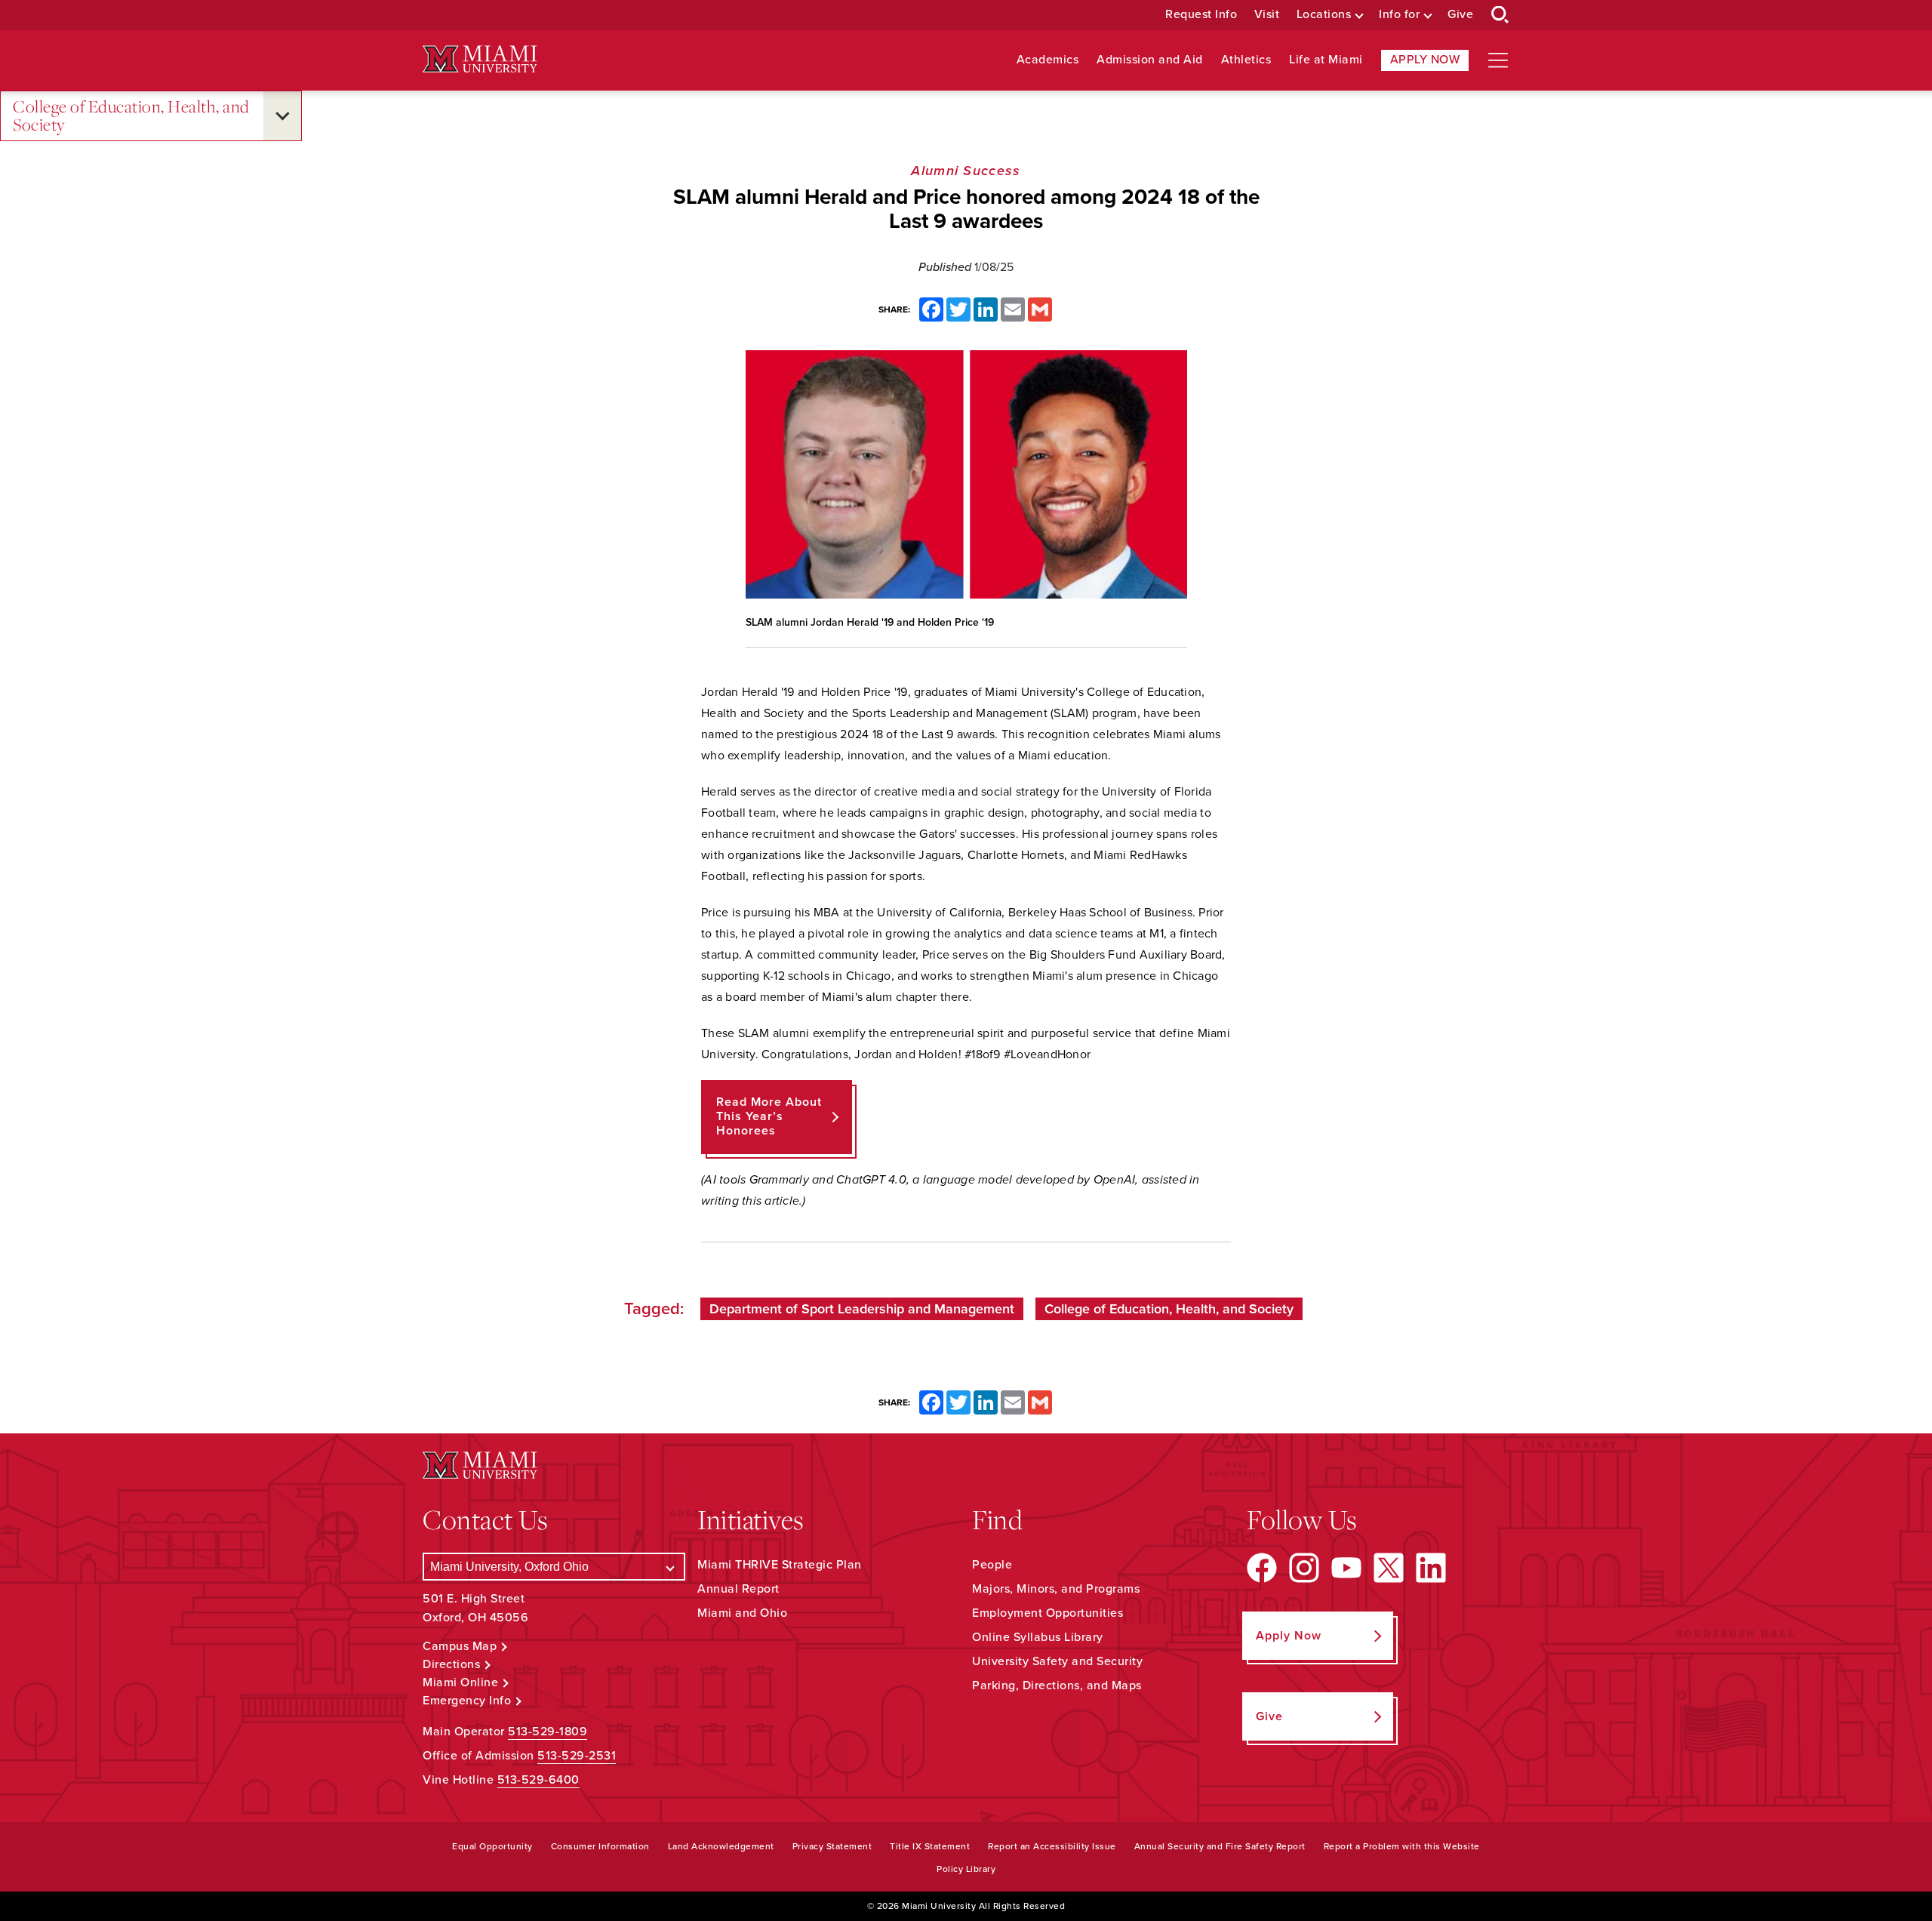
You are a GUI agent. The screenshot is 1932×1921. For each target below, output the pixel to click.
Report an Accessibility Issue (1052, 1846)
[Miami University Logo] (480, 59)
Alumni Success (966, 171)
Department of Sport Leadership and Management (862, 1309)
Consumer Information (600, 1846)
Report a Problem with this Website (1402, 1846)
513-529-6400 (538, 1780)
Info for (1399, 15)
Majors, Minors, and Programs (1056, 1589)
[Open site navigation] (1498, 60)
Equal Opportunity (492, 1846)
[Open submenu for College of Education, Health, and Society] (282, 116)
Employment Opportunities (1048, 1613)
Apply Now (1425, 60)
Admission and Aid (1150, 60)
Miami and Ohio (742, 1613)
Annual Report (738, 1589)
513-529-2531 (577, 1756)
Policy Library (966, 1869)
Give (1460, 15)
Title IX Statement (930, 1846)
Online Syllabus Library (1038, 1637)
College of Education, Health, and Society (131, 116)
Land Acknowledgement (721, 1846)
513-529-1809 (548, 1732)
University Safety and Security (1057, 1661)
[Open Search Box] (1500, 15)
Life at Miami (1326, 60)
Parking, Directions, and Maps (1057, 1685)
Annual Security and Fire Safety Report (1220, 1846)
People (992, 1565)
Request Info (1201, 15)
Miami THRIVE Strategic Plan (780, 1565)
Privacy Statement (832, 1846)
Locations (1324, 15)
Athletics (1246, 60)
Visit (1267, 15)
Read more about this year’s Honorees (769, 1116)
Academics (1048, 60)
